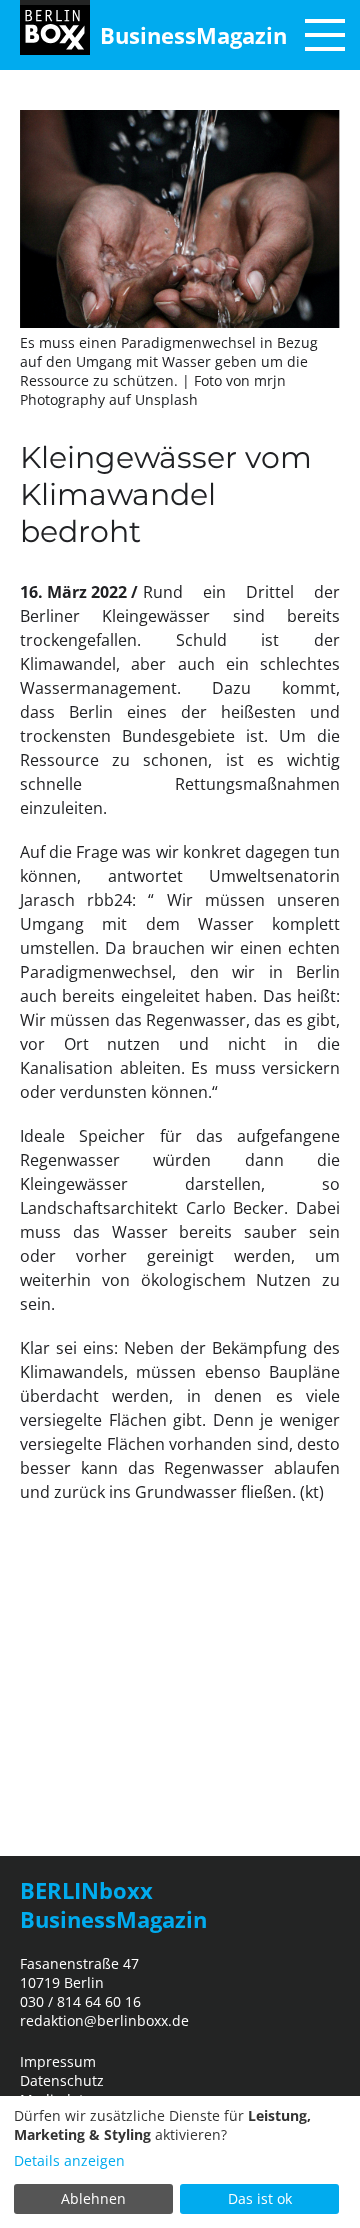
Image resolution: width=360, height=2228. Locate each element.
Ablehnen (93, 2198)
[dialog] (180, 2162)
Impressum (58, 2061)
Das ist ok (260, 2198)
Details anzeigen (69, 2160)
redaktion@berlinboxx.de (104, 2020)
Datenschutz (62, 2080)
